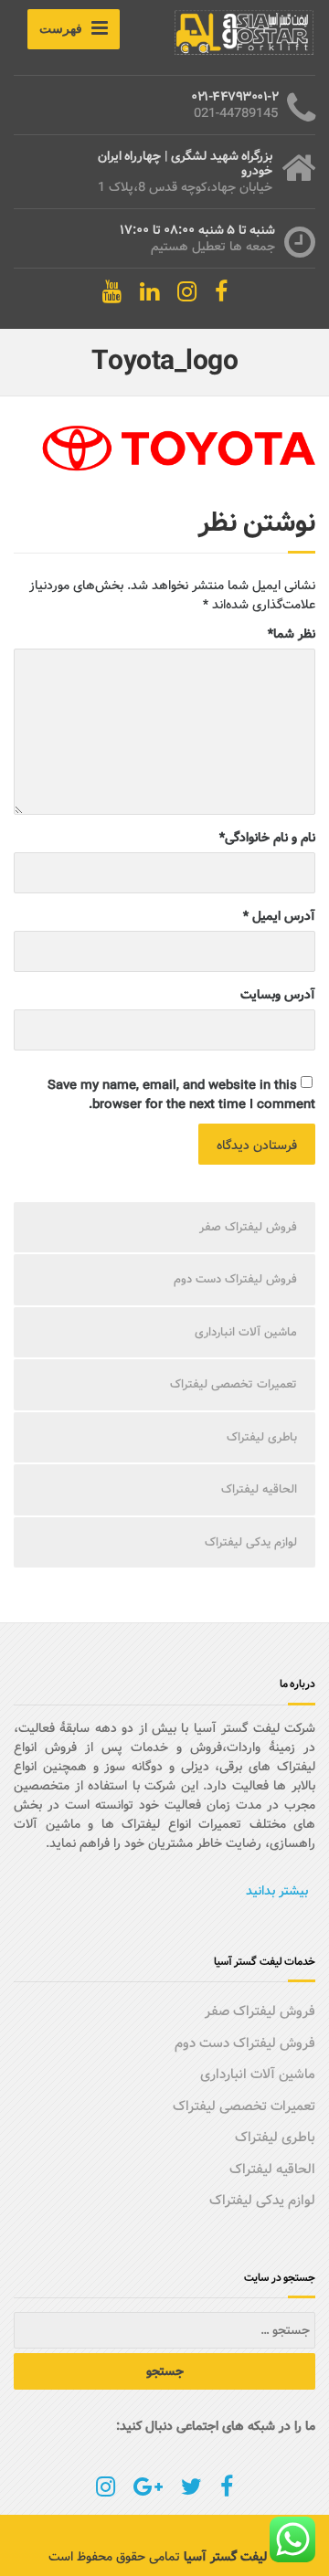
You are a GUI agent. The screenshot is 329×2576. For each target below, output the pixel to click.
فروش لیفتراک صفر (248, 1227)
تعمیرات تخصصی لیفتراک (233, 1384)
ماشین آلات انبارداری (246, 1332)
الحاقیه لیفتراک (259, 1489)
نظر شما (292, 634)
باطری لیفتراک (262, 1437)
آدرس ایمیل (279, 917)
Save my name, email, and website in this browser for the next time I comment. (181, 1095)
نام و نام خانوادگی (267, 838)
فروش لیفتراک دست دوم (235, 1279)
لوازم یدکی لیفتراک (251, 1542)
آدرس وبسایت (278, 995)
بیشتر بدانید (277, 1891)
